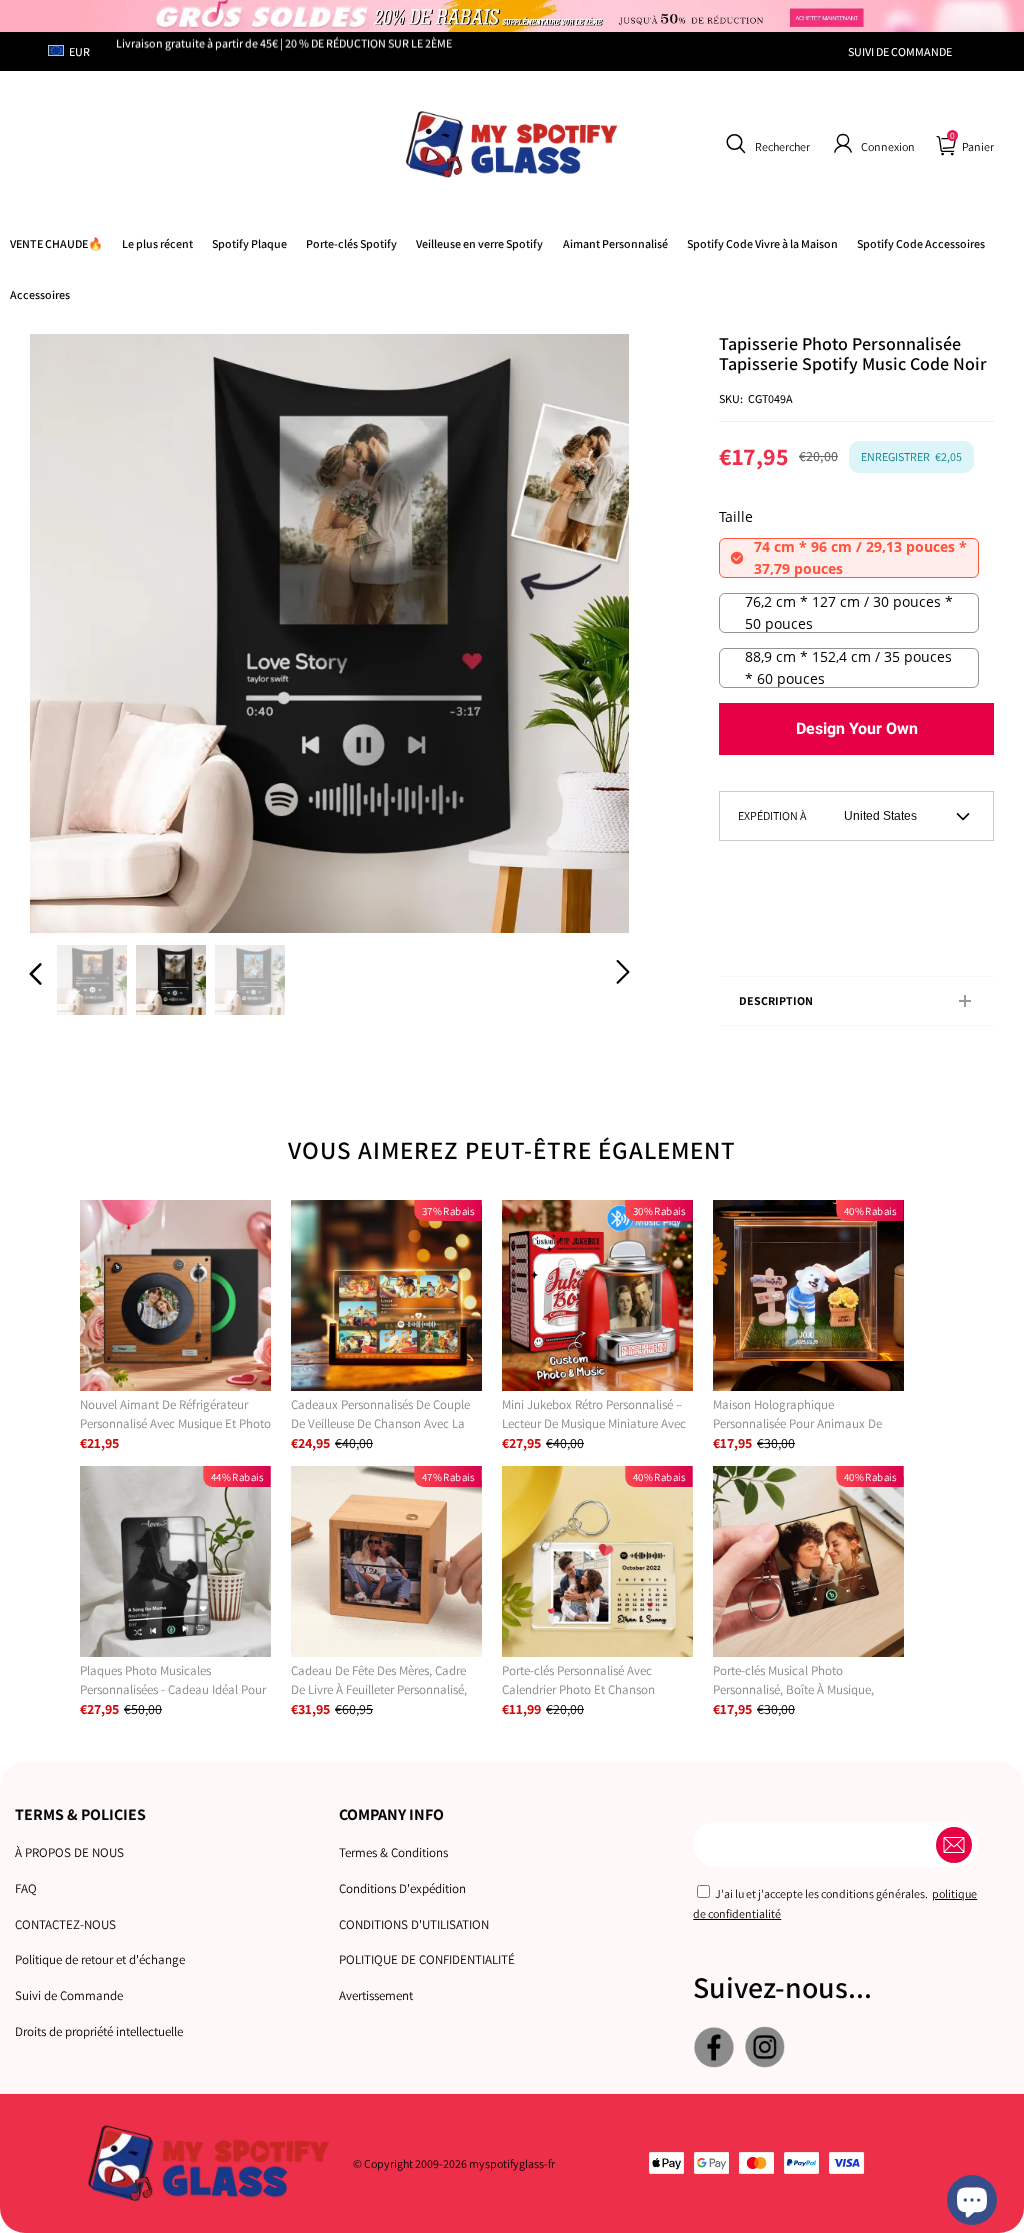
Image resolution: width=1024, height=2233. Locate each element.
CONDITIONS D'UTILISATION (414, 1924)
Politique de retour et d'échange (100, 1959)
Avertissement (376, 1995)
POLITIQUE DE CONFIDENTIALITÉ (427, 1959)
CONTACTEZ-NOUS (65, 1924)
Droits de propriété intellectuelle (99, 2031)
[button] (765, 144)
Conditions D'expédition (402, 1888)
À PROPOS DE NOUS (69, 1852)
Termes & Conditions (393, 1852)
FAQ (26, 1888)
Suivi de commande (900, 51)
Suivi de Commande (69, 1995)
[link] (762, 243)
